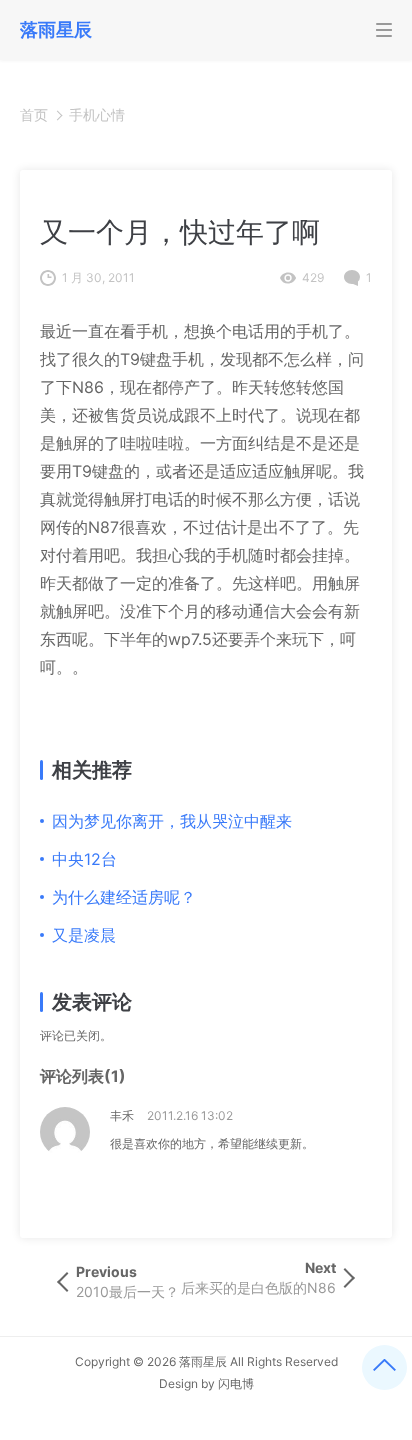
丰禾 (122, 1115)
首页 (34, 114)
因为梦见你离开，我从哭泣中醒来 (172, 821)
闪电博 (236, 1383)
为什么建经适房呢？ (124, 897)
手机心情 (97, 114)
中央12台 (84, 859)
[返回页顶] (384, 1367)
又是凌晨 (84, 935)
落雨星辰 (203, 1361)
